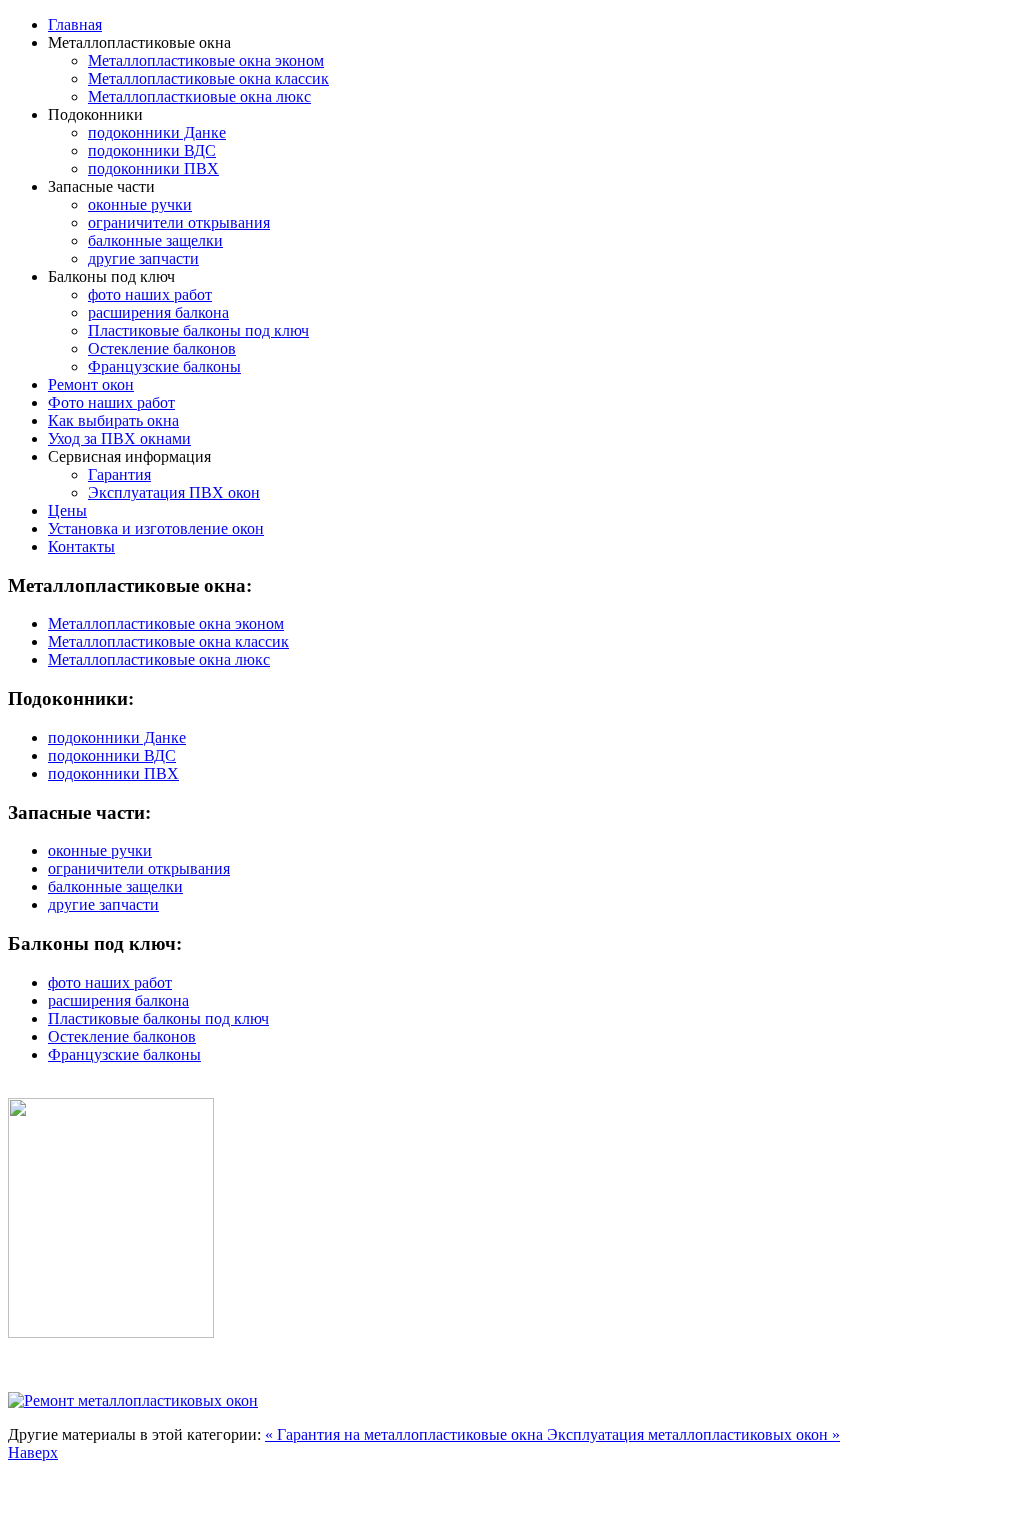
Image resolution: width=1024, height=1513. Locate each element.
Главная (75, 24)
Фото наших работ (111, 402)
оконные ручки (140, 204)
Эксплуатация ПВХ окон (174, 492)
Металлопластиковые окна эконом (206, 60)
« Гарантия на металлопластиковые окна (406, 1434)
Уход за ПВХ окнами (119, 438)
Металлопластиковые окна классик (208, 78)
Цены (67, 510)
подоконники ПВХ (153, 168)
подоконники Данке (157, 132)
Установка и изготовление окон (156, 528)
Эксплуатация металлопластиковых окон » (693, 1434)
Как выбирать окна (113, 420)
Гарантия (119, 474)
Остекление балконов (162, 348)
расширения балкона (158, 312)
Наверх (33, 1452)
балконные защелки (155, 240)
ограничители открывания (179, 222)
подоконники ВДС (152, 150)
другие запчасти (143, 258)
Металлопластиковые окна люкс (159, 659)
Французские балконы (164, 366)
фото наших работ (150, 294)
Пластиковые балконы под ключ (198, 330)
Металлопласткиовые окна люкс (199, 96)
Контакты (81, 546)
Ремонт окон (91, 384)
